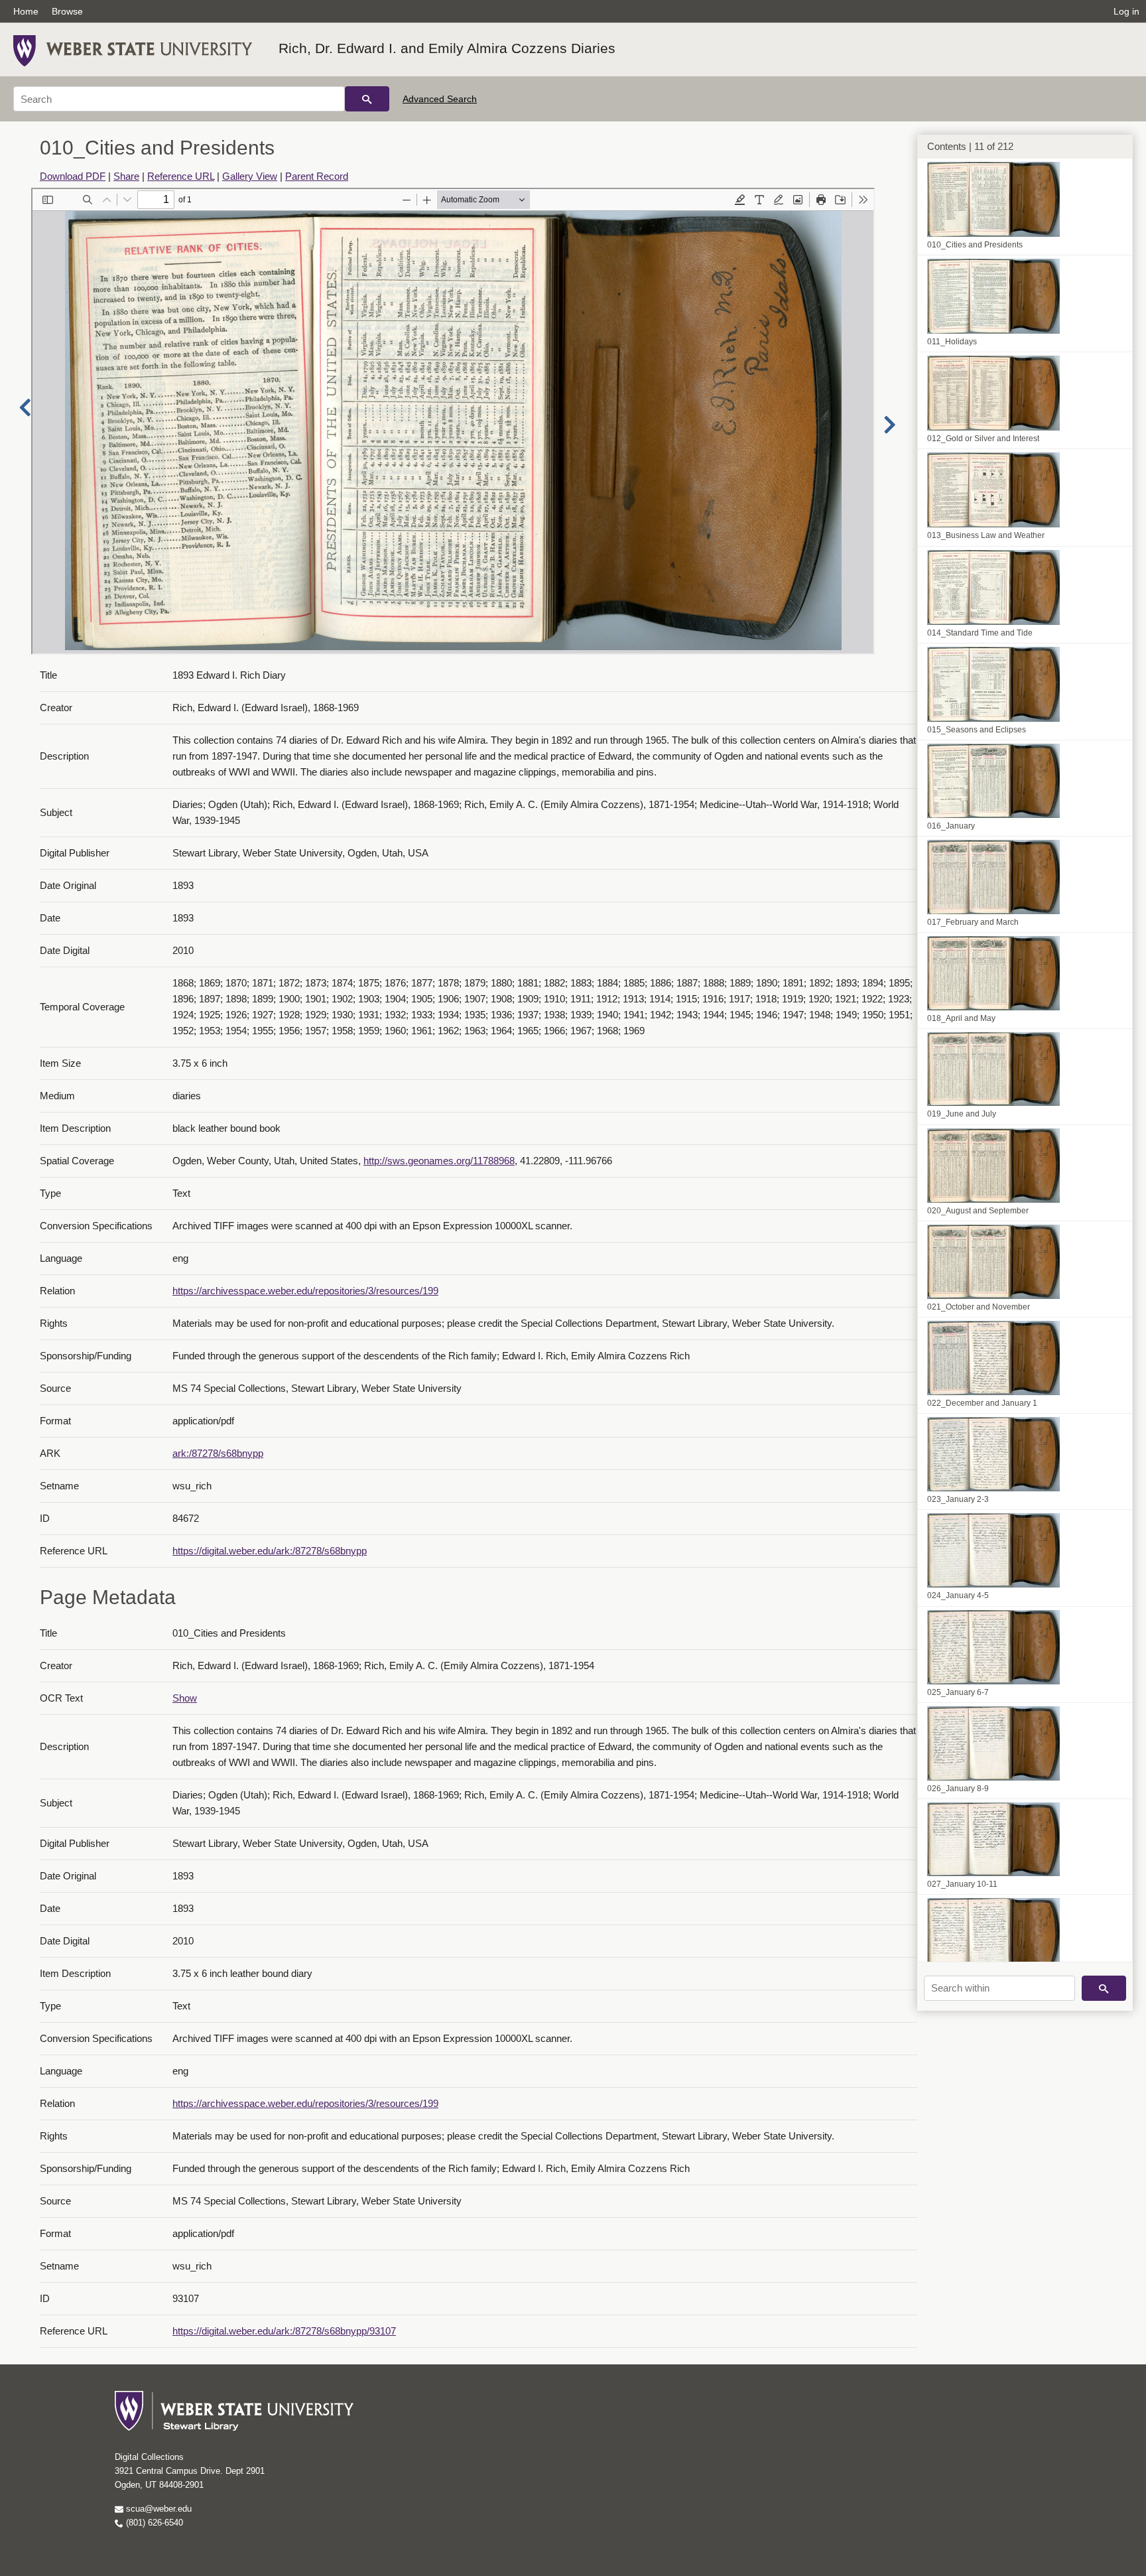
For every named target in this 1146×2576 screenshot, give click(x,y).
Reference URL (181, 176)
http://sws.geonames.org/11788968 (439, 1161)
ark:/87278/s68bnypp (218, 1453)
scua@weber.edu (158, 2509)
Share (126, 176)
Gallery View (250, 176)
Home (26, 11)
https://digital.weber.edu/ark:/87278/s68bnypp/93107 (284, 2331)
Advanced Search (440, 99)
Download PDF (73, 176)
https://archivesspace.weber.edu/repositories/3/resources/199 (305, 1291)
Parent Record (317, 176)
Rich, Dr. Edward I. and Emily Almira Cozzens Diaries (447, 48)
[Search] (367, 99)
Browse (67, 11)
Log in (1126, 11)
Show (185, 1698)
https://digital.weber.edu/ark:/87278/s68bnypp (270, 1551)
